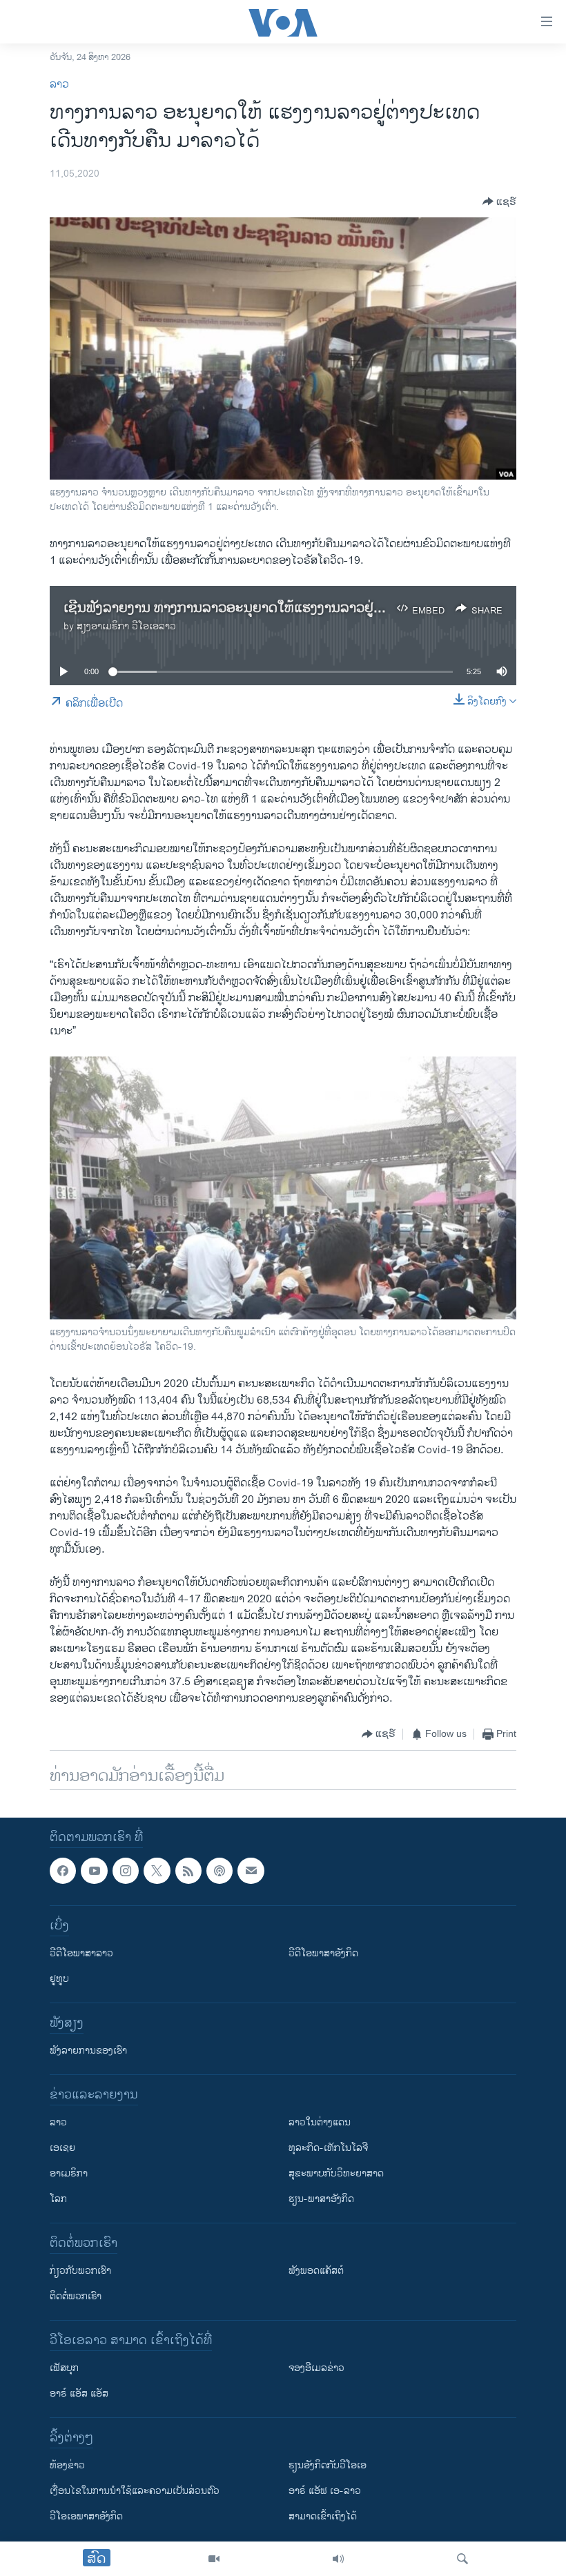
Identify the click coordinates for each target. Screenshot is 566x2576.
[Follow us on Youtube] (94, 1871)
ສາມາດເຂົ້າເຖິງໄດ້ (323, 2516)
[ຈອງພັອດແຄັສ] (251, 1871)
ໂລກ (58, 2199)
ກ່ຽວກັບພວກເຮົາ (80, 2271)
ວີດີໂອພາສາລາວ (81, 1953)
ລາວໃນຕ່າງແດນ (320, 2122)
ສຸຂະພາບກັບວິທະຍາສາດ (336, 2173)
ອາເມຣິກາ (69, 2173)
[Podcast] (219, 1871)
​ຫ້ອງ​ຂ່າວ (67, 2465)
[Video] (214, 2559)
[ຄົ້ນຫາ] (462, 2559)
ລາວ (59, 85)
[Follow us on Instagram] (126, 1871)
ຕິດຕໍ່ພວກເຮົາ (76, 2296)
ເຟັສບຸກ (64, 2368)
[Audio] (338, 2559)
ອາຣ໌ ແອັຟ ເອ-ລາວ (325, 2491)
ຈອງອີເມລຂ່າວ (316, 2368)
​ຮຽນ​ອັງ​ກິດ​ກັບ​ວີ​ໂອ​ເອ (328, 2465)
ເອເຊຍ (62, 2148)
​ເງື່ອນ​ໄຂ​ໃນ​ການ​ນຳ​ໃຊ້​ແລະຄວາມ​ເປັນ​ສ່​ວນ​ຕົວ (135, 2491)
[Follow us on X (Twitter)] (157, 1871)
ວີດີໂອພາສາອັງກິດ (323, 1953)
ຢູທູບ (59, 1979)
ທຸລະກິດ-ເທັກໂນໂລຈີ (328, 2148)
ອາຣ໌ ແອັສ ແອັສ (79, 2393)
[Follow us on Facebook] (63, 1871)
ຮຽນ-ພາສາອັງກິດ (321, 2199)
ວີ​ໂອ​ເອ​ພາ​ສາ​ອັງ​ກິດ (86, 2516)
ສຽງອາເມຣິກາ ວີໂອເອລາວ (126, 626)
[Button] (499, 201)
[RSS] (188, 1871)
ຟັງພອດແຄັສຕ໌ (316, 2271)
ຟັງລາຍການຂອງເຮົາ (88, 2051)
